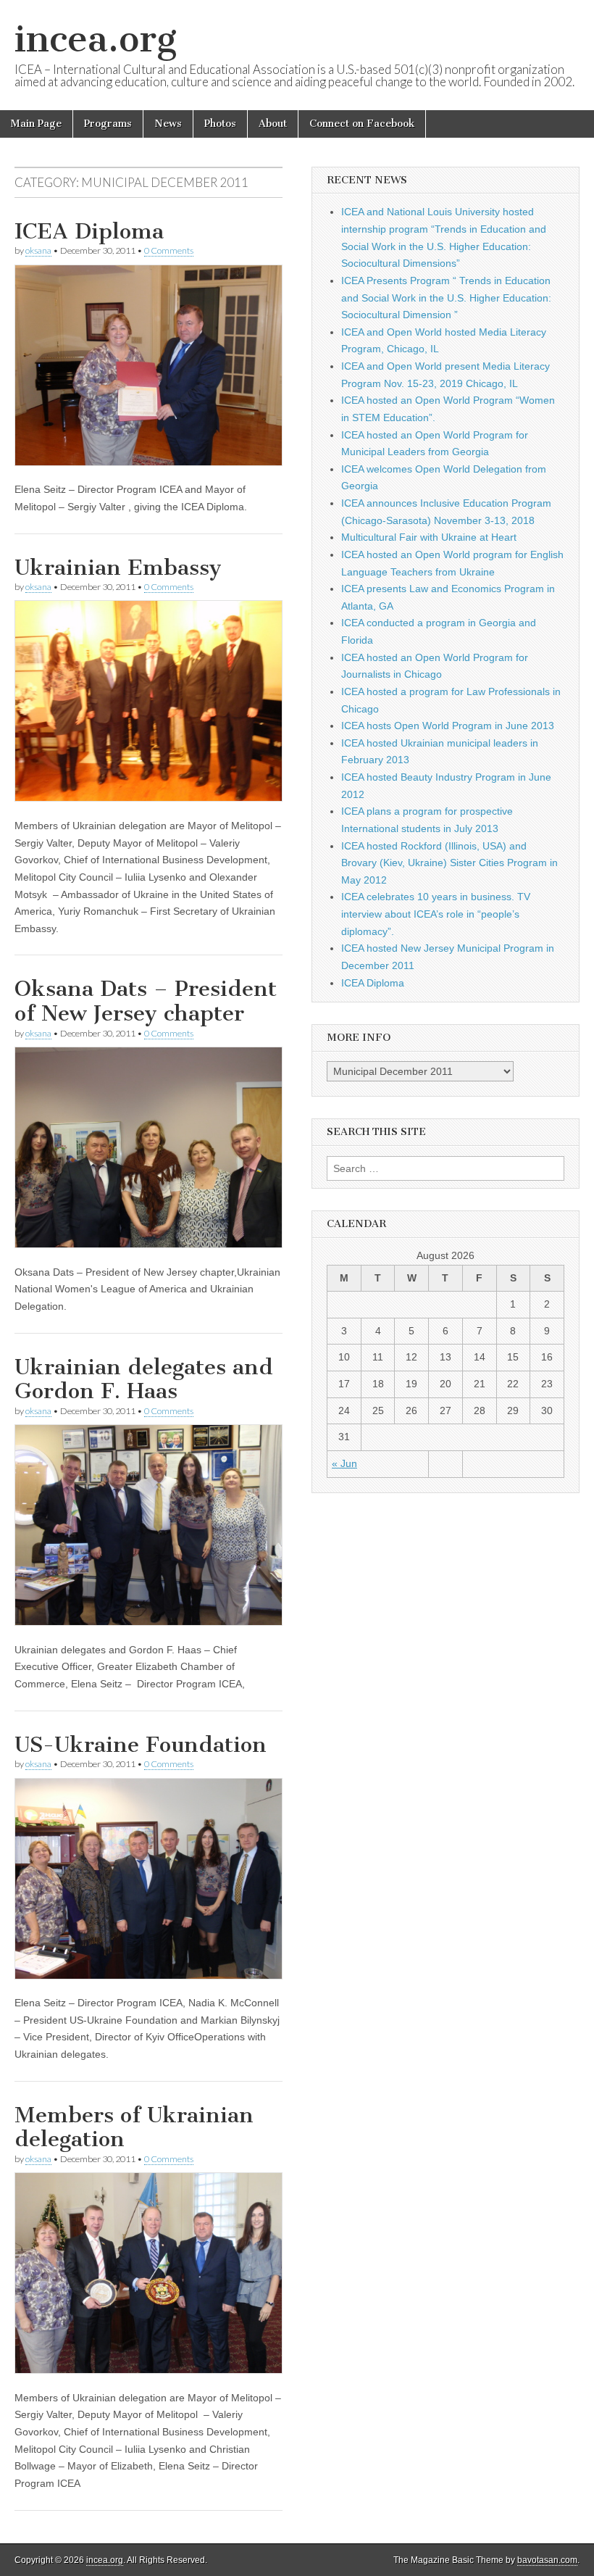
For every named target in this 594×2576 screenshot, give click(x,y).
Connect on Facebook (362, 124)
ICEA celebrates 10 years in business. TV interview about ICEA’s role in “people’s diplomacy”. (436, 914)
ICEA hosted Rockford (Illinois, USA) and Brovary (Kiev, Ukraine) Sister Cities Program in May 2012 (449, 863)
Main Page (36, 124)
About (273, 124)
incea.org (96, 39)
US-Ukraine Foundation (141, 1745)
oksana (38, 250)
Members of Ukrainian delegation (134, 2127)
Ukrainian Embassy (118, 568)
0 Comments (169, 250)
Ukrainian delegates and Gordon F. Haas (144, 1379)
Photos (220, 124)
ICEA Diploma (89, 231)
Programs (108, 124)
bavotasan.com (547, 2560)
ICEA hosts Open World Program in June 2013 (448, 726)
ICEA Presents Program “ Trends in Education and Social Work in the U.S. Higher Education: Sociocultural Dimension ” (446, 298)
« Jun (344, 1463)
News (168, 124)
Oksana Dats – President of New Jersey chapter (146, 1001)
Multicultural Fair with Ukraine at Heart (429, 537)
